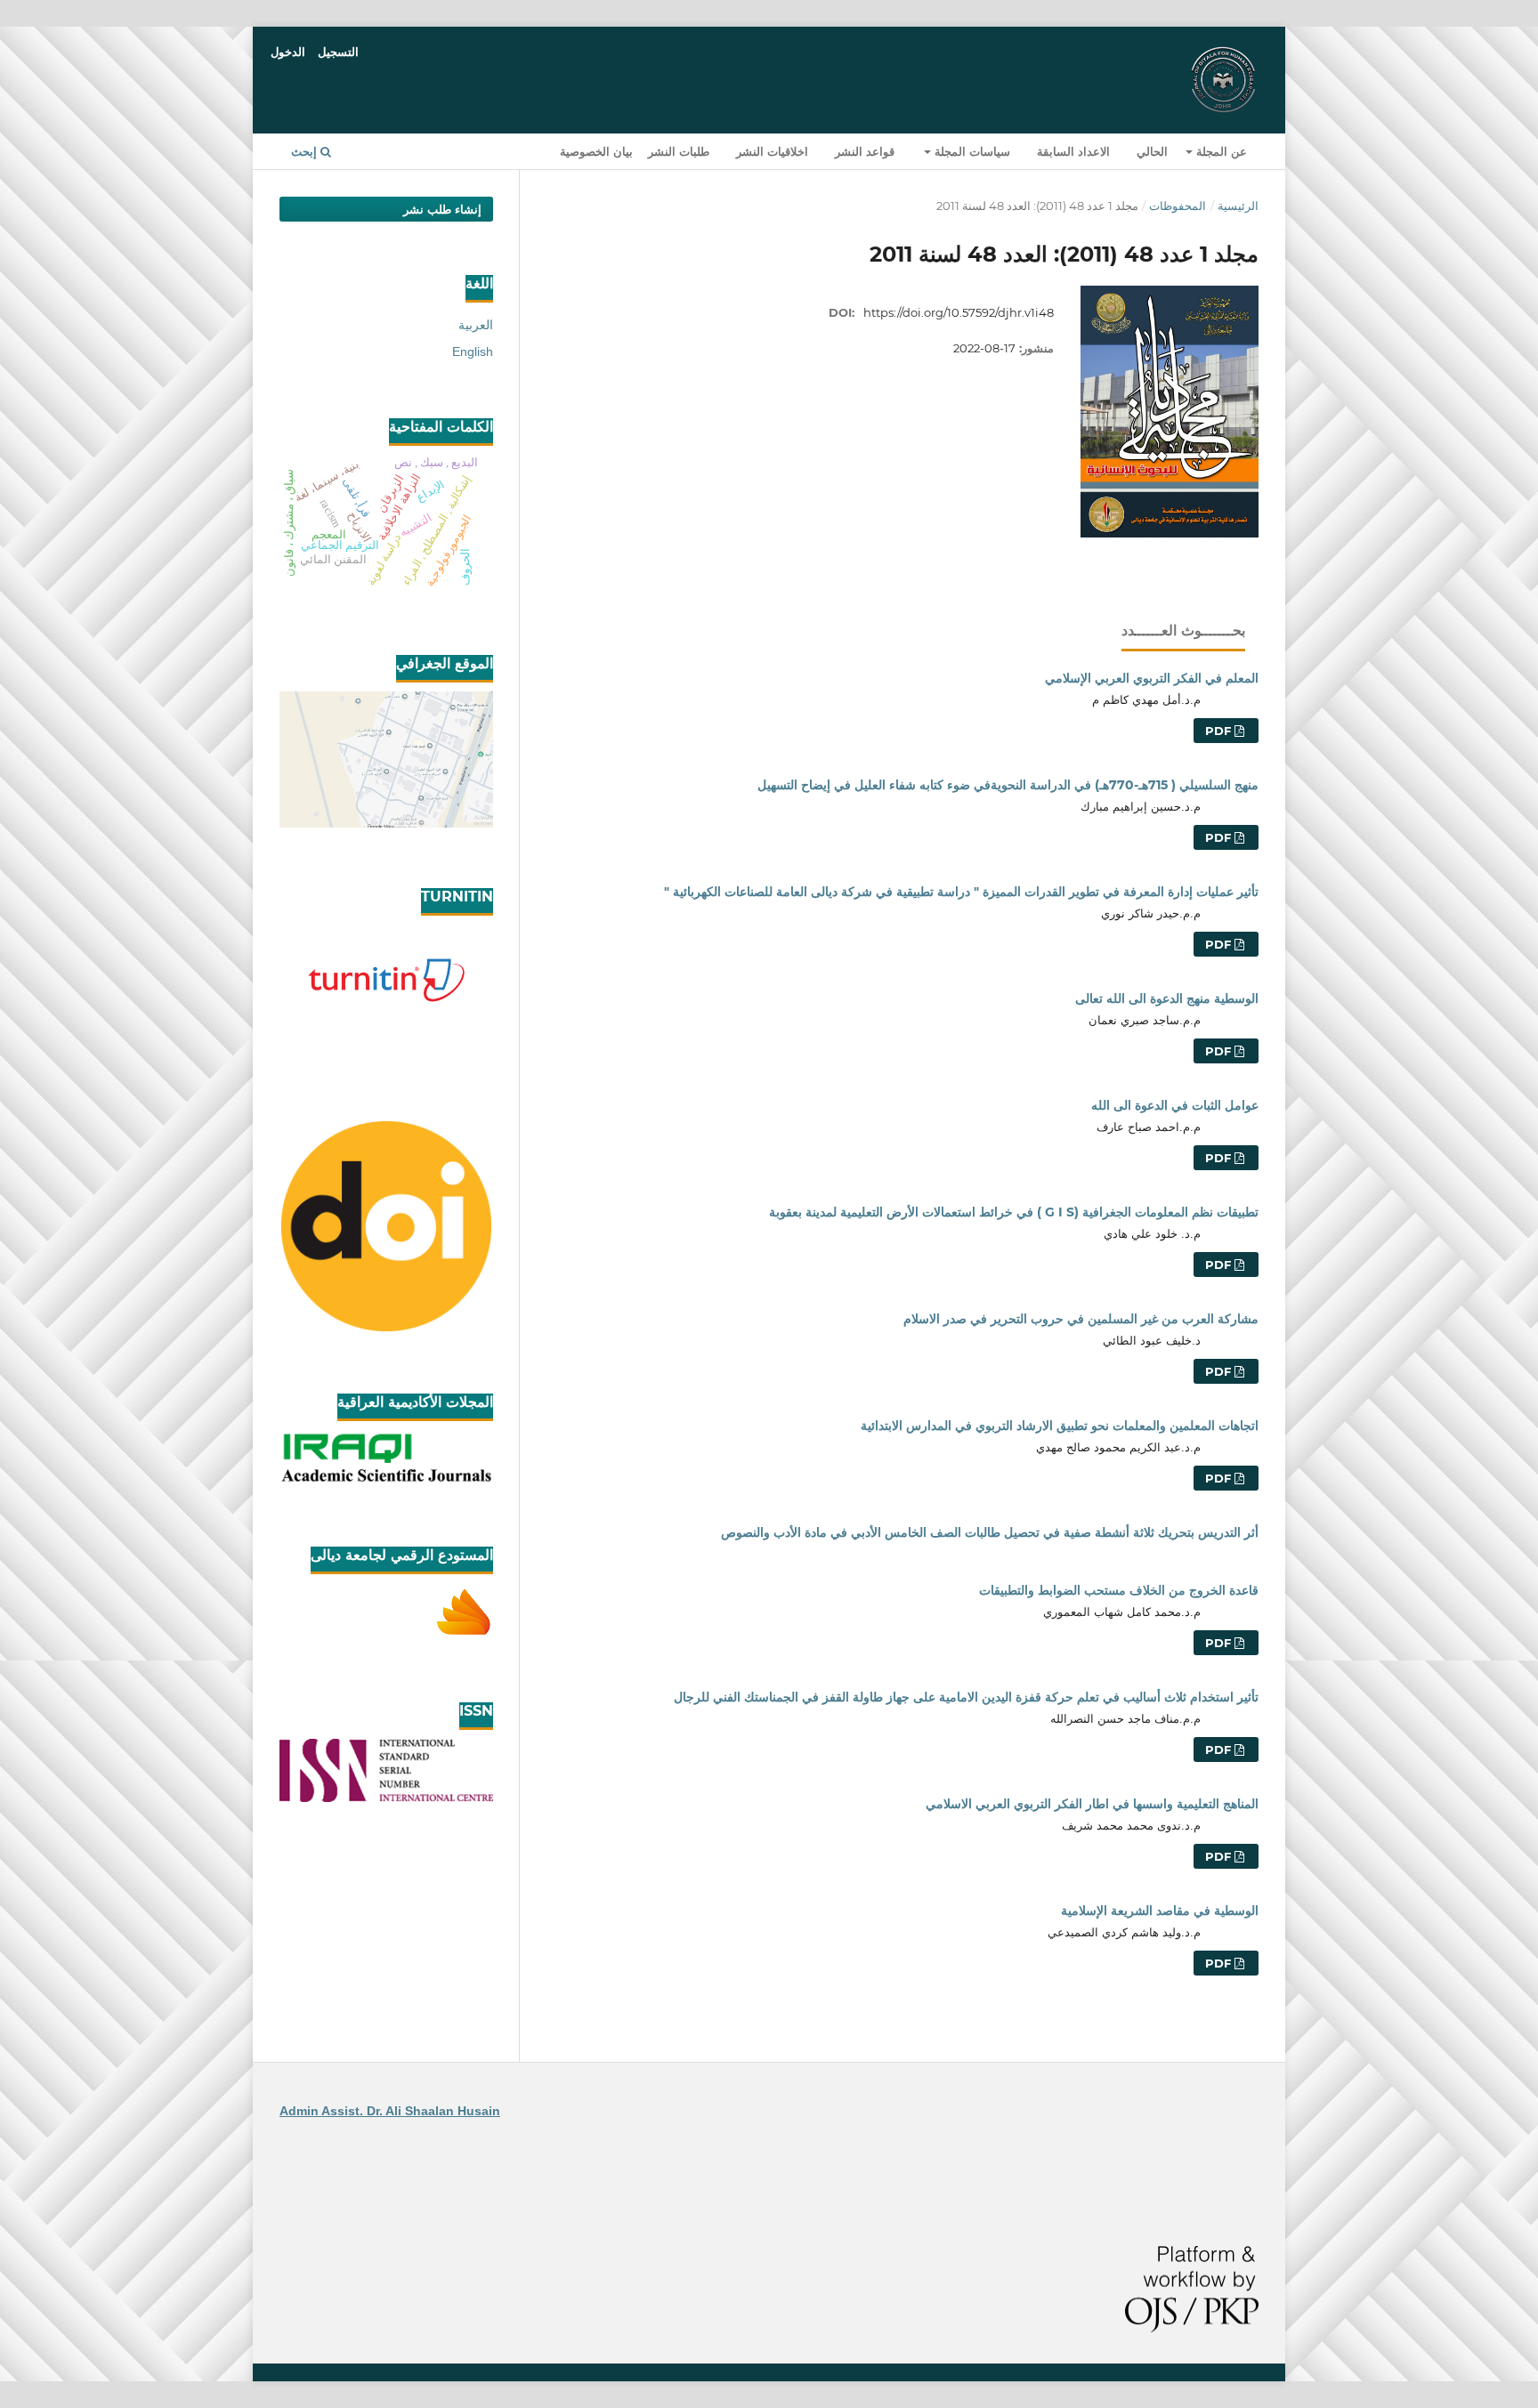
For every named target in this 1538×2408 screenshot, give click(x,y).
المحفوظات (1178, 206)
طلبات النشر (679, 151)
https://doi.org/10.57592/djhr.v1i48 (959, 312)
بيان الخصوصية (596, 151)
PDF (1220, 731)
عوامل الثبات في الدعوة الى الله (1175, 1105)
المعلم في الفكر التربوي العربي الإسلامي (1152, 678)
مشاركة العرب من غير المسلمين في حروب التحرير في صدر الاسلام (1081, 1319)
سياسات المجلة (971, 151)
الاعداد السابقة (1073, 151)
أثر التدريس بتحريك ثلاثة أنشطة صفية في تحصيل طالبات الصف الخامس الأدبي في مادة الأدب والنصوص (990, 1532)
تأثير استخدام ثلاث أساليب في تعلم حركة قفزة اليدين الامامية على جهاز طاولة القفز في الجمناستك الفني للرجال (966, 1697)
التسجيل (338, 52)
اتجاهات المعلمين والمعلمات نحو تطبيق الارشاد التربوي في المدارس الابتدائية (1060, 1426)
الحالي (1152, 151)
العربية (476, 325)
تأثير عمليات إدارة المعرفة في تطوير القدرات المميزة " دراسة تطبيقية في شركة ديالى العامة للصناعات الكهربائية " (961, 892)
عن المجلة (1220, 151)
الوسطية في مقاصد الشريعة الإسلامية (1160, 1911)
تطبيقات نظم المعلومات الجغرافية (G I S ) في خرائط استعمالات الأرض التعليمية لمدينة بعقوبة (1014, 1212)
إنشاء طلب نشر (442, 209)
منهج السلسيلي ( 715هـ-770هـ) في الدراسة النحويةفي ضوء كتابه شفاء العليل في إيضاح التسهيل (1008, 785)
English (473, 352)
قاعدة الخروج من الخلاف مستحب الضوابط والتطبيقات (1119, 1590)
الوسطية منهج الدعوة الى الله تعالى (1167, 998)
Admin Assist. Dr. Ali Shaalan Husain (390, 2111)
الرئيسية (1238, 206)
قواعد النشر (865, 151)
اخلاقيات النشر (772, 151)
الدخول (288, 52)
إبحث (306, 151)
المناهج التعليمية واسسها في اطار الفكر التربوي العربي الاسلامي (1092, 1804)
